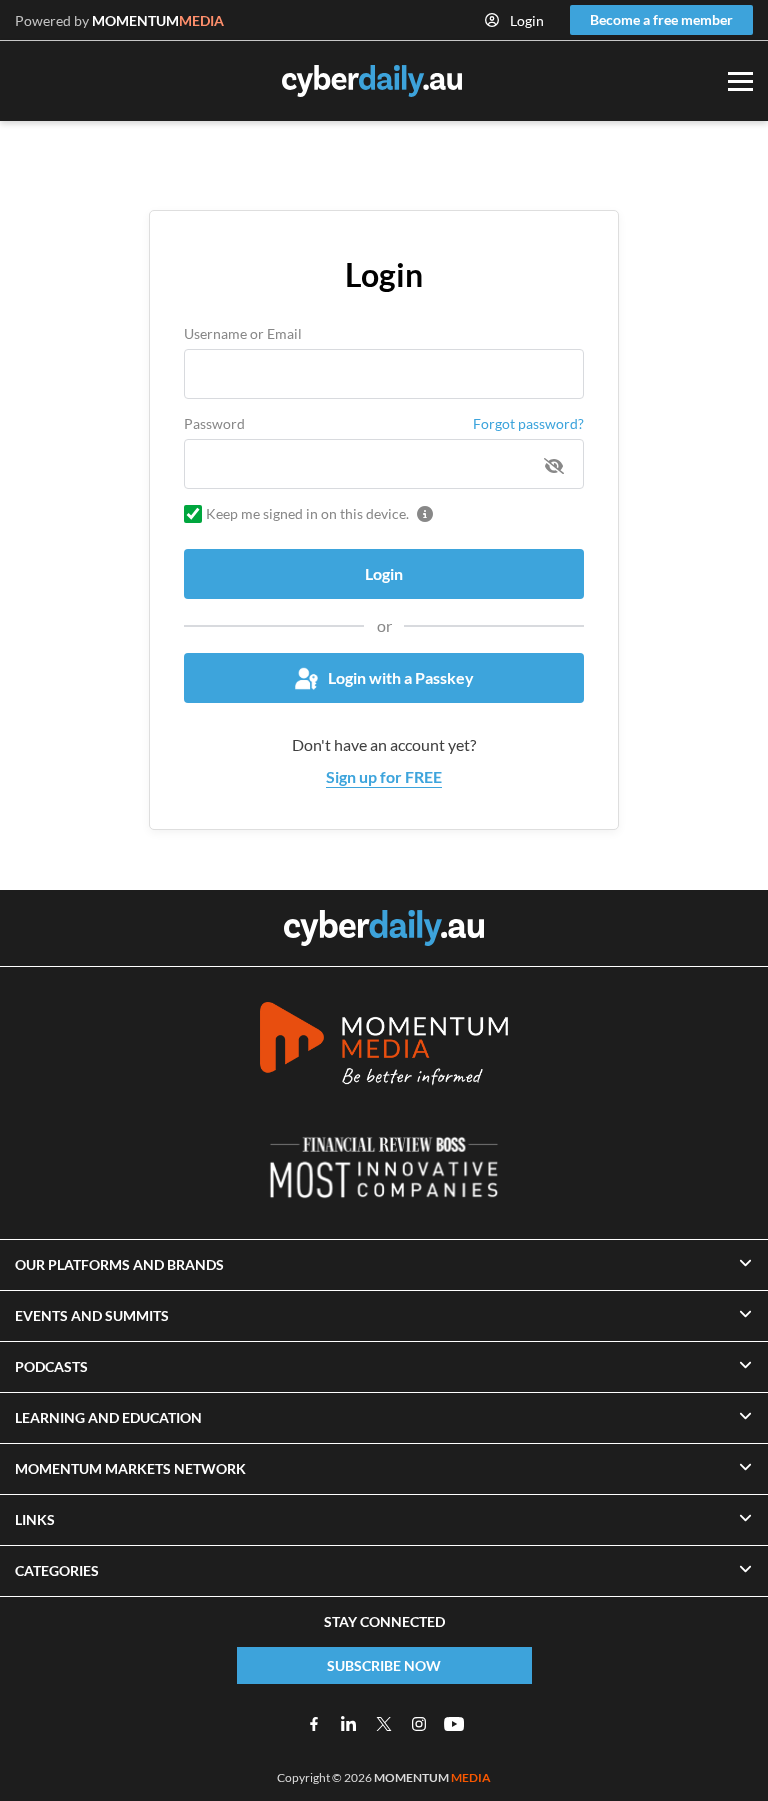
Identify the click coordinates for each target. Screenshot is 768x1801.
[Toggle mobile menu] (740, 81)
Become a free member (661, 19)
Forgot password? (528, 423)
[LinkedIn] (349, 1724)
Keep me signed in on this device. (307, 513)
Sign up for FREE (384, 776)
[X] (384, 1724)
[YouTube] (454, 1724)
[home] (384, 928)
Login (527, 20)
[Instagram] (419, 1724)
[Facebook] (314, 1724)
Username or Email (243, 333)
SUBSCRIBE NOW (384, 1665)
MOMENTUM (158, 20)
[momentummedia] (384, 1046)
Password (214, 423)
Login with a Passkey (401, 677)
